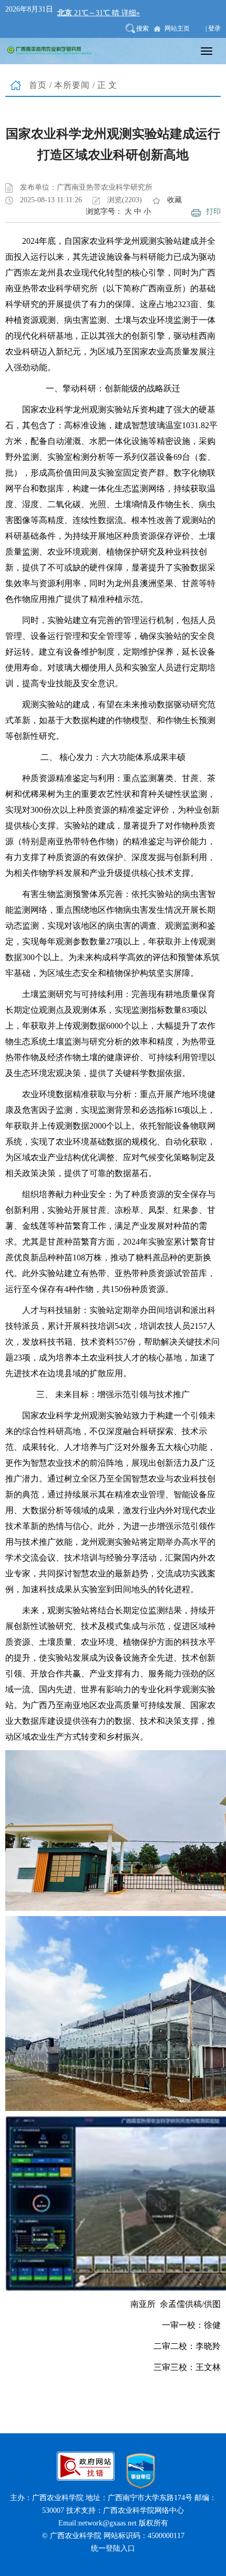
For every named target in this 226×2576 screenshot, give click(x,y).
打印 (213, 211)
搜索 (142, 28)
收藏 (174, 200)
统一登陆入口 (113, 2548)
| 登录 (213, 28)
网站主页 (177, 28)
